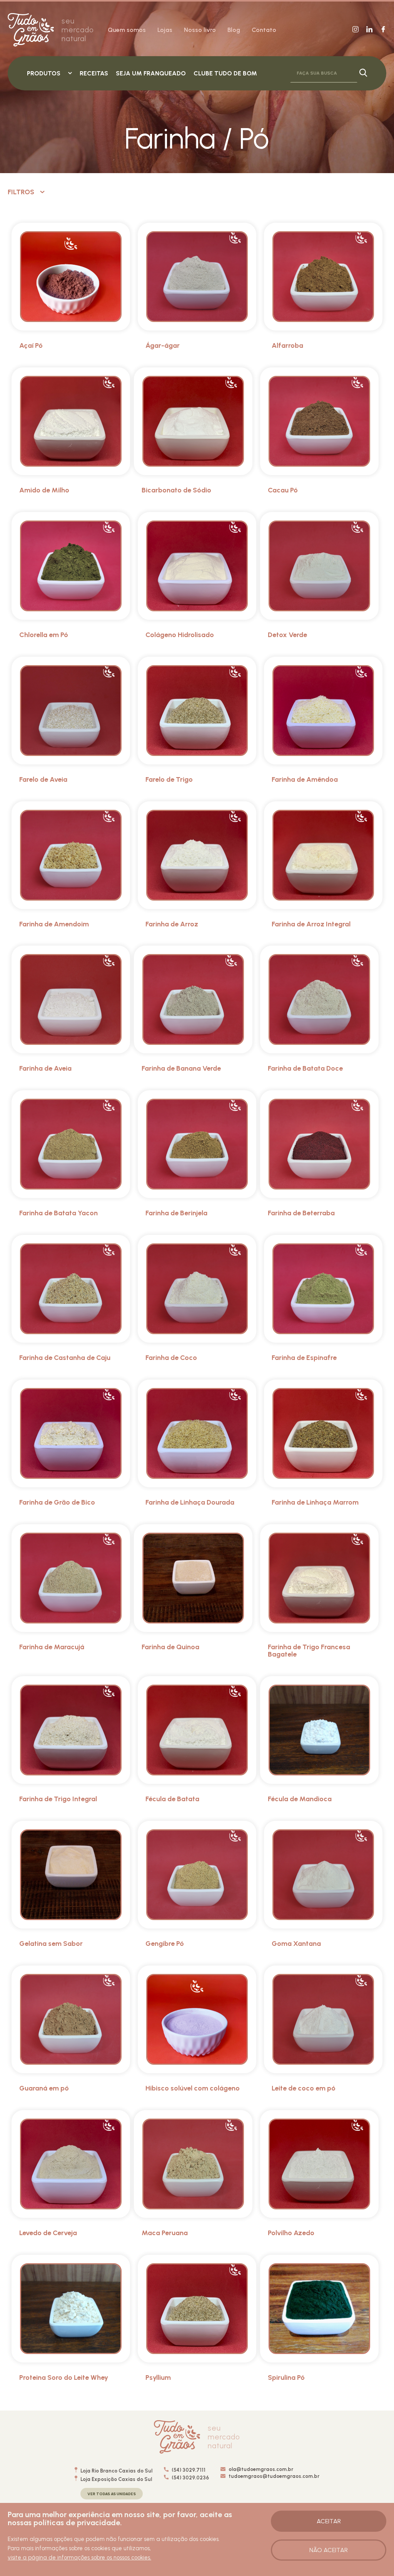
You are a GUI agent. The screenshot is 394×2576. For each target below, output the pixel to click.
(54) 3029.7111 (188, 2470)
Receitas (94, 73)
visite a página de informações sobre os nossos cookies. (79, 2558)
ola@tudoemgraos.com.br (261, 2469)
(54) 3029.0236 (190, 2478)
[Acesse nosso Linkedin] (369, 30)
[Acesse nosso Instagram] (356, 30)
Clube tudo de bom (225, 73)
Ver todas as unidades (112, 2494)
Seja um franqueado (151, 73)
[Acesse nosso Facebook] (383, 30)
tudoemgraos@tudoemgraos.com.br (274, 2476)
